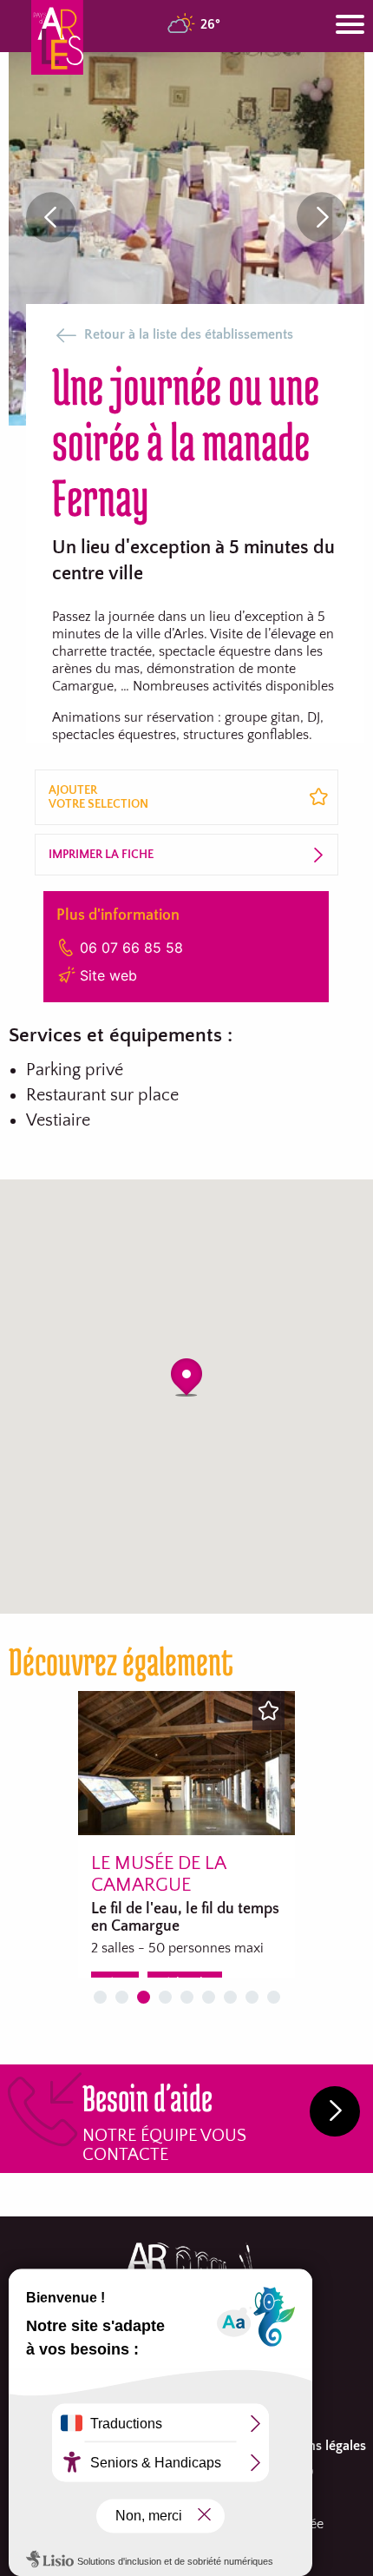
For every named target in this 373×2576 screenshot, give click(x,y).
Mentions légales (316, 2446)
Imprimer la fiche (101, 855)
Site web (108, 975)
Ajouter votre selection (98, 797)
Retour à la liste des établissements (189, 334)
